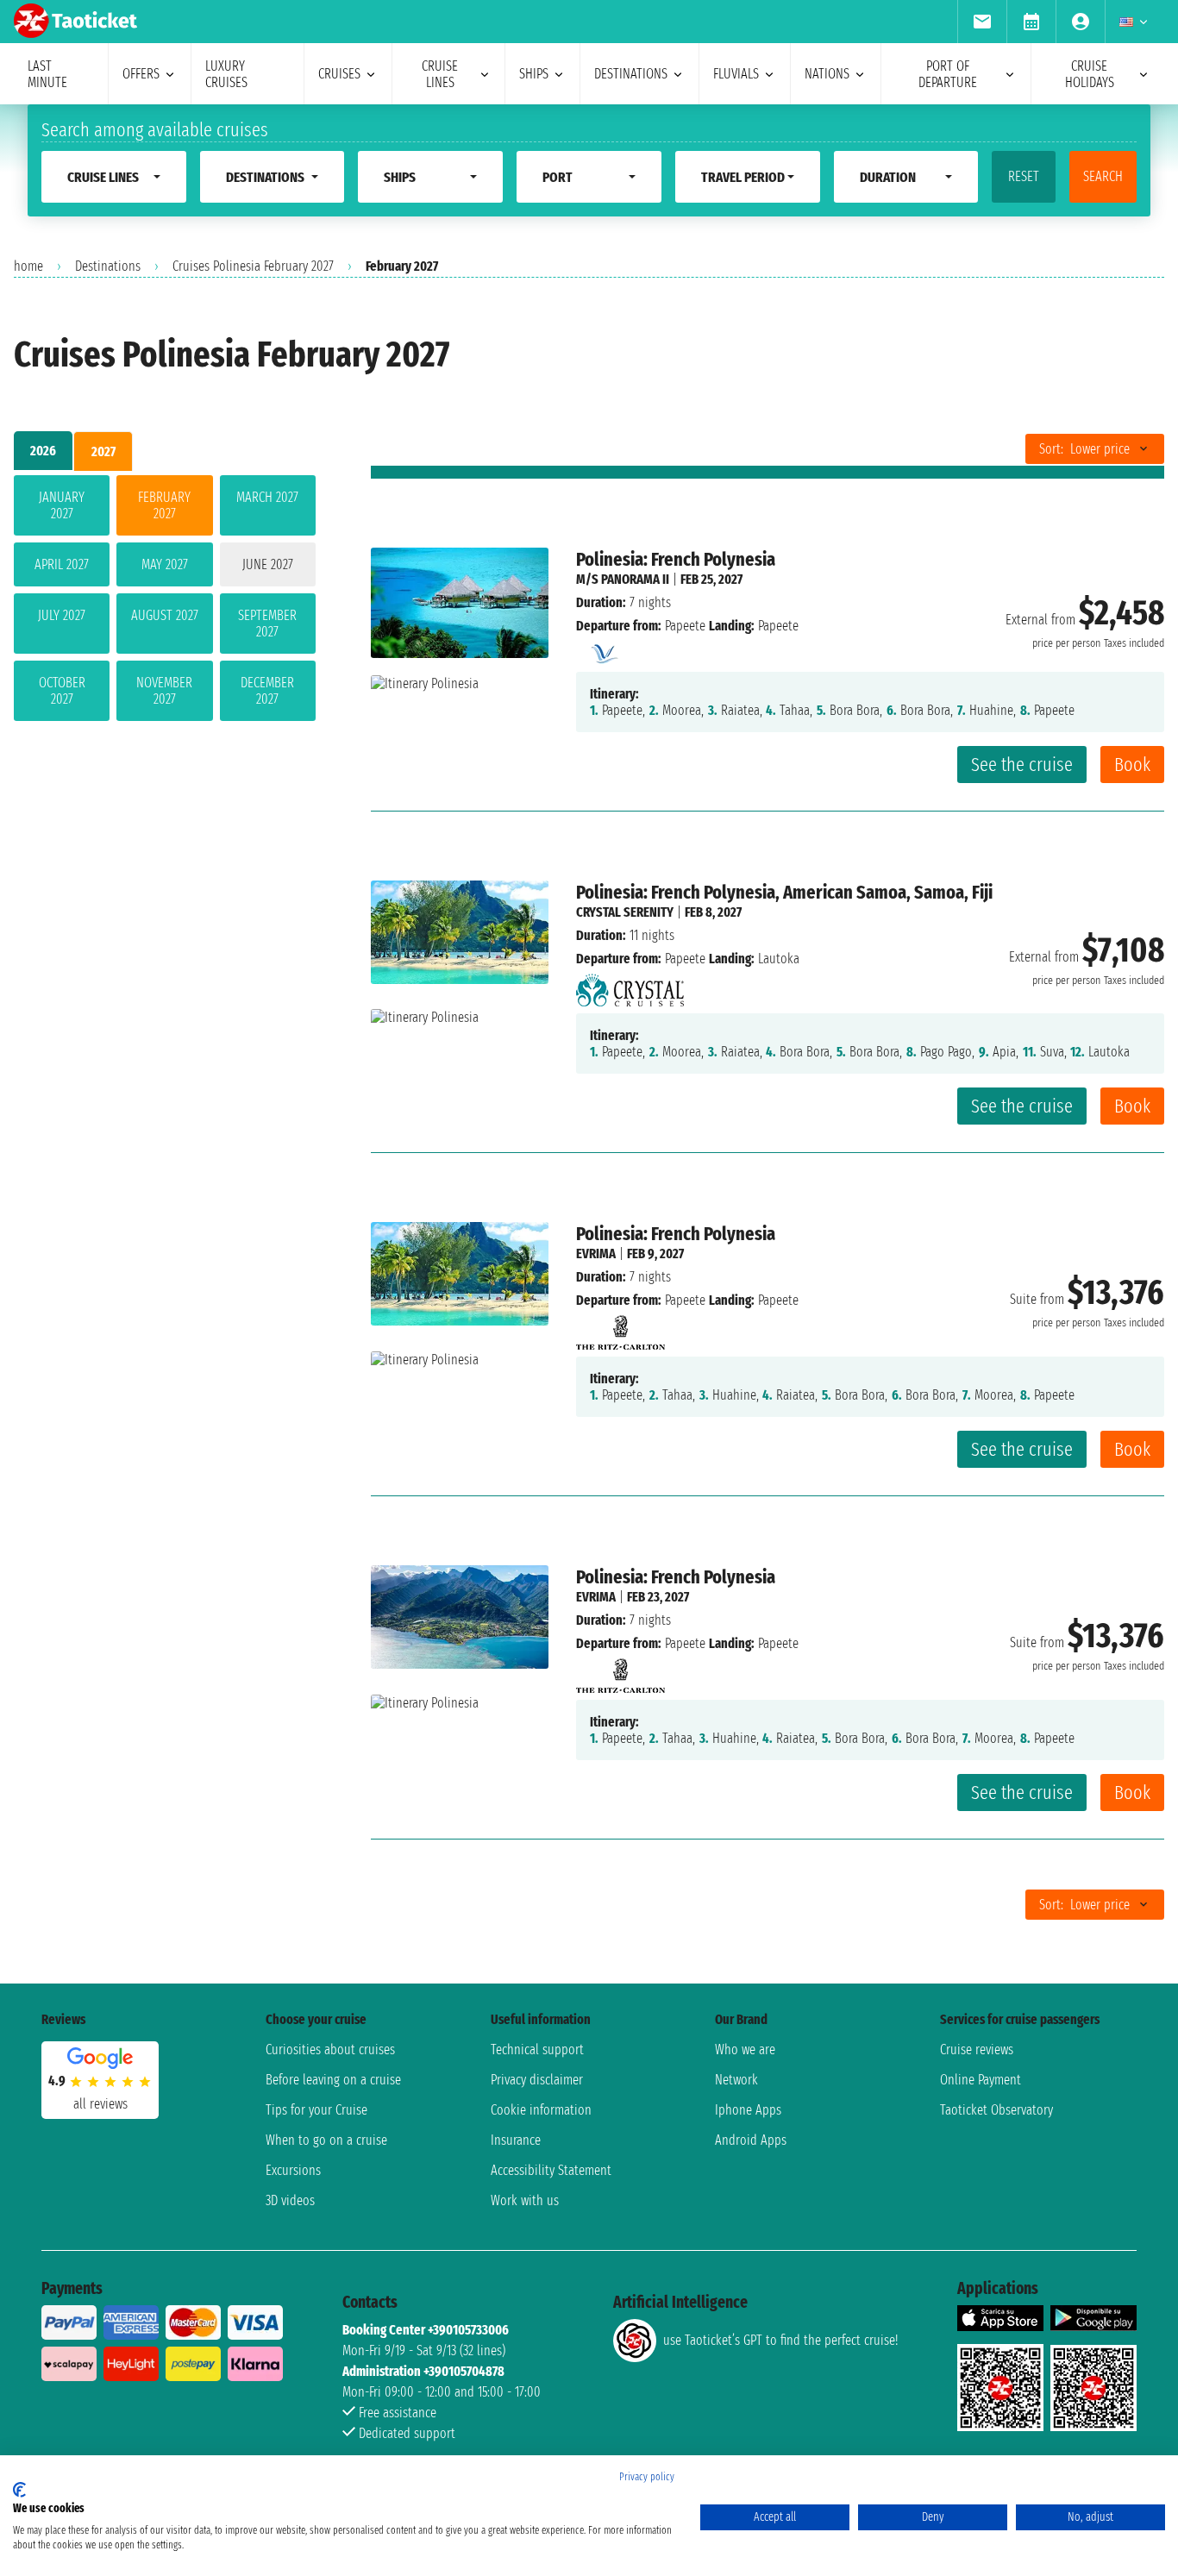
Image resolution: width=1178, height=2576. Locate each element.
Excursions (293, 2170)
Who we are (745, 2050)
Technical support (537, 2050)
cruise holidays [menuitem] (1090, 74)
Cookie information (541, 2110)
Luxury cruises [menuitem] (226, 74)
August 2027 (165, 615)
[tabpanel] (165, 602)
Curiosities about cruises (330, 2050)
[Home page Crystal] (630, 985)
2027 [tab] (103, 451)
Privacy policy (647, 2477)
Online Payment (981, 2080)
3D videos (290, 2200)
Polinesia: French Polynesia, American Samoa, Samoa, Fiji (784, 892)
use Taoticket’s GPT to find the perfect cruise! (780, 2340)
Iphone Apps (748, 2110)
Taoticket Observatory (996, 2110)
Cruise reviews (977, 2050)
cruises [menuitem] (339, 74)
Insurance (516, 2140)
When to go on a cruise (326, 2140)
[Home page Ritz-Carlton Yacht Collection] (620, 1328)
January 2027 (62, 505)
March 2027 (267, 497)
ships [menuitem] (534, 74)
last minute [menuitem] (47, 74)
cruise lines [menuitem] (440, 74)
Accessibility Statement (551, 2170)
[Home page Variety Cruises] (603, 649)
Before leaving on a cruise (333, 2080)
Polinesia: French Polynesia (676, 559)
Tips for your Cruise (316, 2110)
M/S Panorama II (623, 579)
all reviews (100, 2104)
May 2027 (165, 564)
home (28, 266)
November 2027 (164, 691)
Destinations (108, 266)
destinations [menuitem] (631, 74)
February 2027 (164, 505)
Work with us (525, 2200)
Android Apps (751, 2140)
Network (736, 2080)
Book (1132, 765)
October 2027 (62, 691)
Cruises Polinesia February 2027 (253, 266)
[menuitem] (982, 22)
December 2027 (267, 691)
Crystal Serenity (625, 912)
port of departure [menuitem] (948, 74)
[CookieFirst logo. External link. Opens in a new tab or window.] (19, 2490)
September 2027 (267, 624)
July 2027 (62, 615)
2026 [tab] (43, 451)
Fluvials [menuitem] (736, 74)
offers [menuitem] (141, 74)
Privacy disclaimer (537, 2080)
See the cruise (1022, 765)
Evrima (596, 1254)
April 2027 (62, 564)
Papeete (685, 626)
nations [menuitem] (827, 74)
